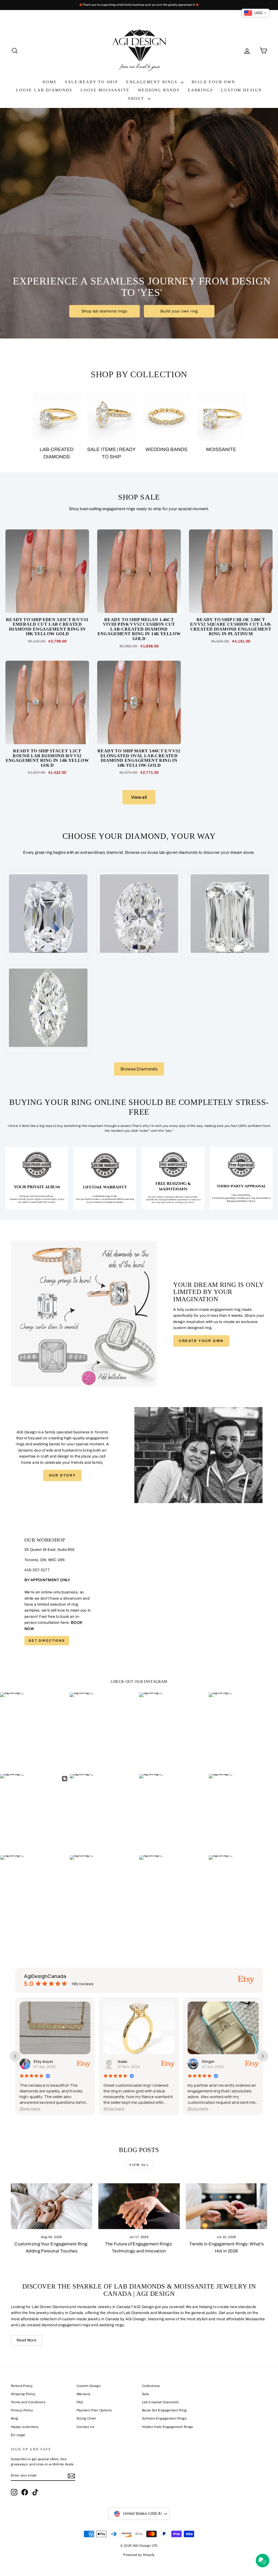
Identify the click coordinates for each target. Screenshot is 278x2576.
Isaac (39, 2061)
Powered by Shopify (139, 2555)
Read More (26, 2340)
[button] (30, 2109)
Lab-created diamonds (57, 453)
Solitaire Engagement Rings (164, 2418)
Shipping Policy (23, 2394)
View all (139, 797)
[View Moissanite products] (221, 417)
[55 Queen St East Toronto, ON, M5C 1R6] (139, 1591)
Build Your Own (214, 82)
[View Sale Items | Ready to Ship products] (112, 417)
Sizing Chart (86, 2418)
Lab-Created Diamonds (160, 2402)
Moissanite (221, 449)
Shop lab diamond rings (104, 311)
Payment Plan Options (94, 2410)
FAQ (80, 2402)
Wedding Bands (159, 90)
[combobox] (255, 13)
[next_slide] (263, 2056)
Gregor (209, 2061)
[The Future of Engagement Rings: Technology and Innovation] (139, 2206)
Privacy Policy (22, 2410)
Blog (14, 2418)
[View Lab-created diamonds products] (57, 417)
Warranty (84, 2394)
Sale (146, 2394)
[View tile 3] (173, 1178)
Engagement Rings (153, 82)
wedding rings (112, 2325)
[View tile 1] (37, 1178)
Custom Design (241, 90)
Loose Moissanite (105, 90)
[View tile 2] (105, 1178)
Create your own (201, 1341)
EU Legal (18, 2435)
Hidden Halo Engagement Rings (168, 2427)
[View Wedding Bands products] (166, 417)
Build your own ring (179, 311)
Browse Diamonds (139, 1069)
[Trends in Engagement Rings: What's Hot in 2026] (226, 2206)
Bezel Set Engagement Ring (164, 2410)
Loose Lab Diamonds (44, 90)
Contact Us (86, 2427)
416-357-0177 (37, 1570)
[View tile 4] (241, 1178)
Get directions (47, 1641)
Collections (151, 2386)
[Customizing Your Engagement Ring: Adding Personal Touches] (52, 2206)
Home (50, 82)
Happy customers (25, 2427)
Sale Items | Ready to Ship (111, 453)
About (137, 99)
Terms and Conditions (28, 2402)
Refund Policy (22, 2386)
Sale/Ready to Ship (91, 82)
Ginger (124, 2061)
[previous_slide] (15, 2056)
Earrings (200, 90)
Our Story (62, 1475)
